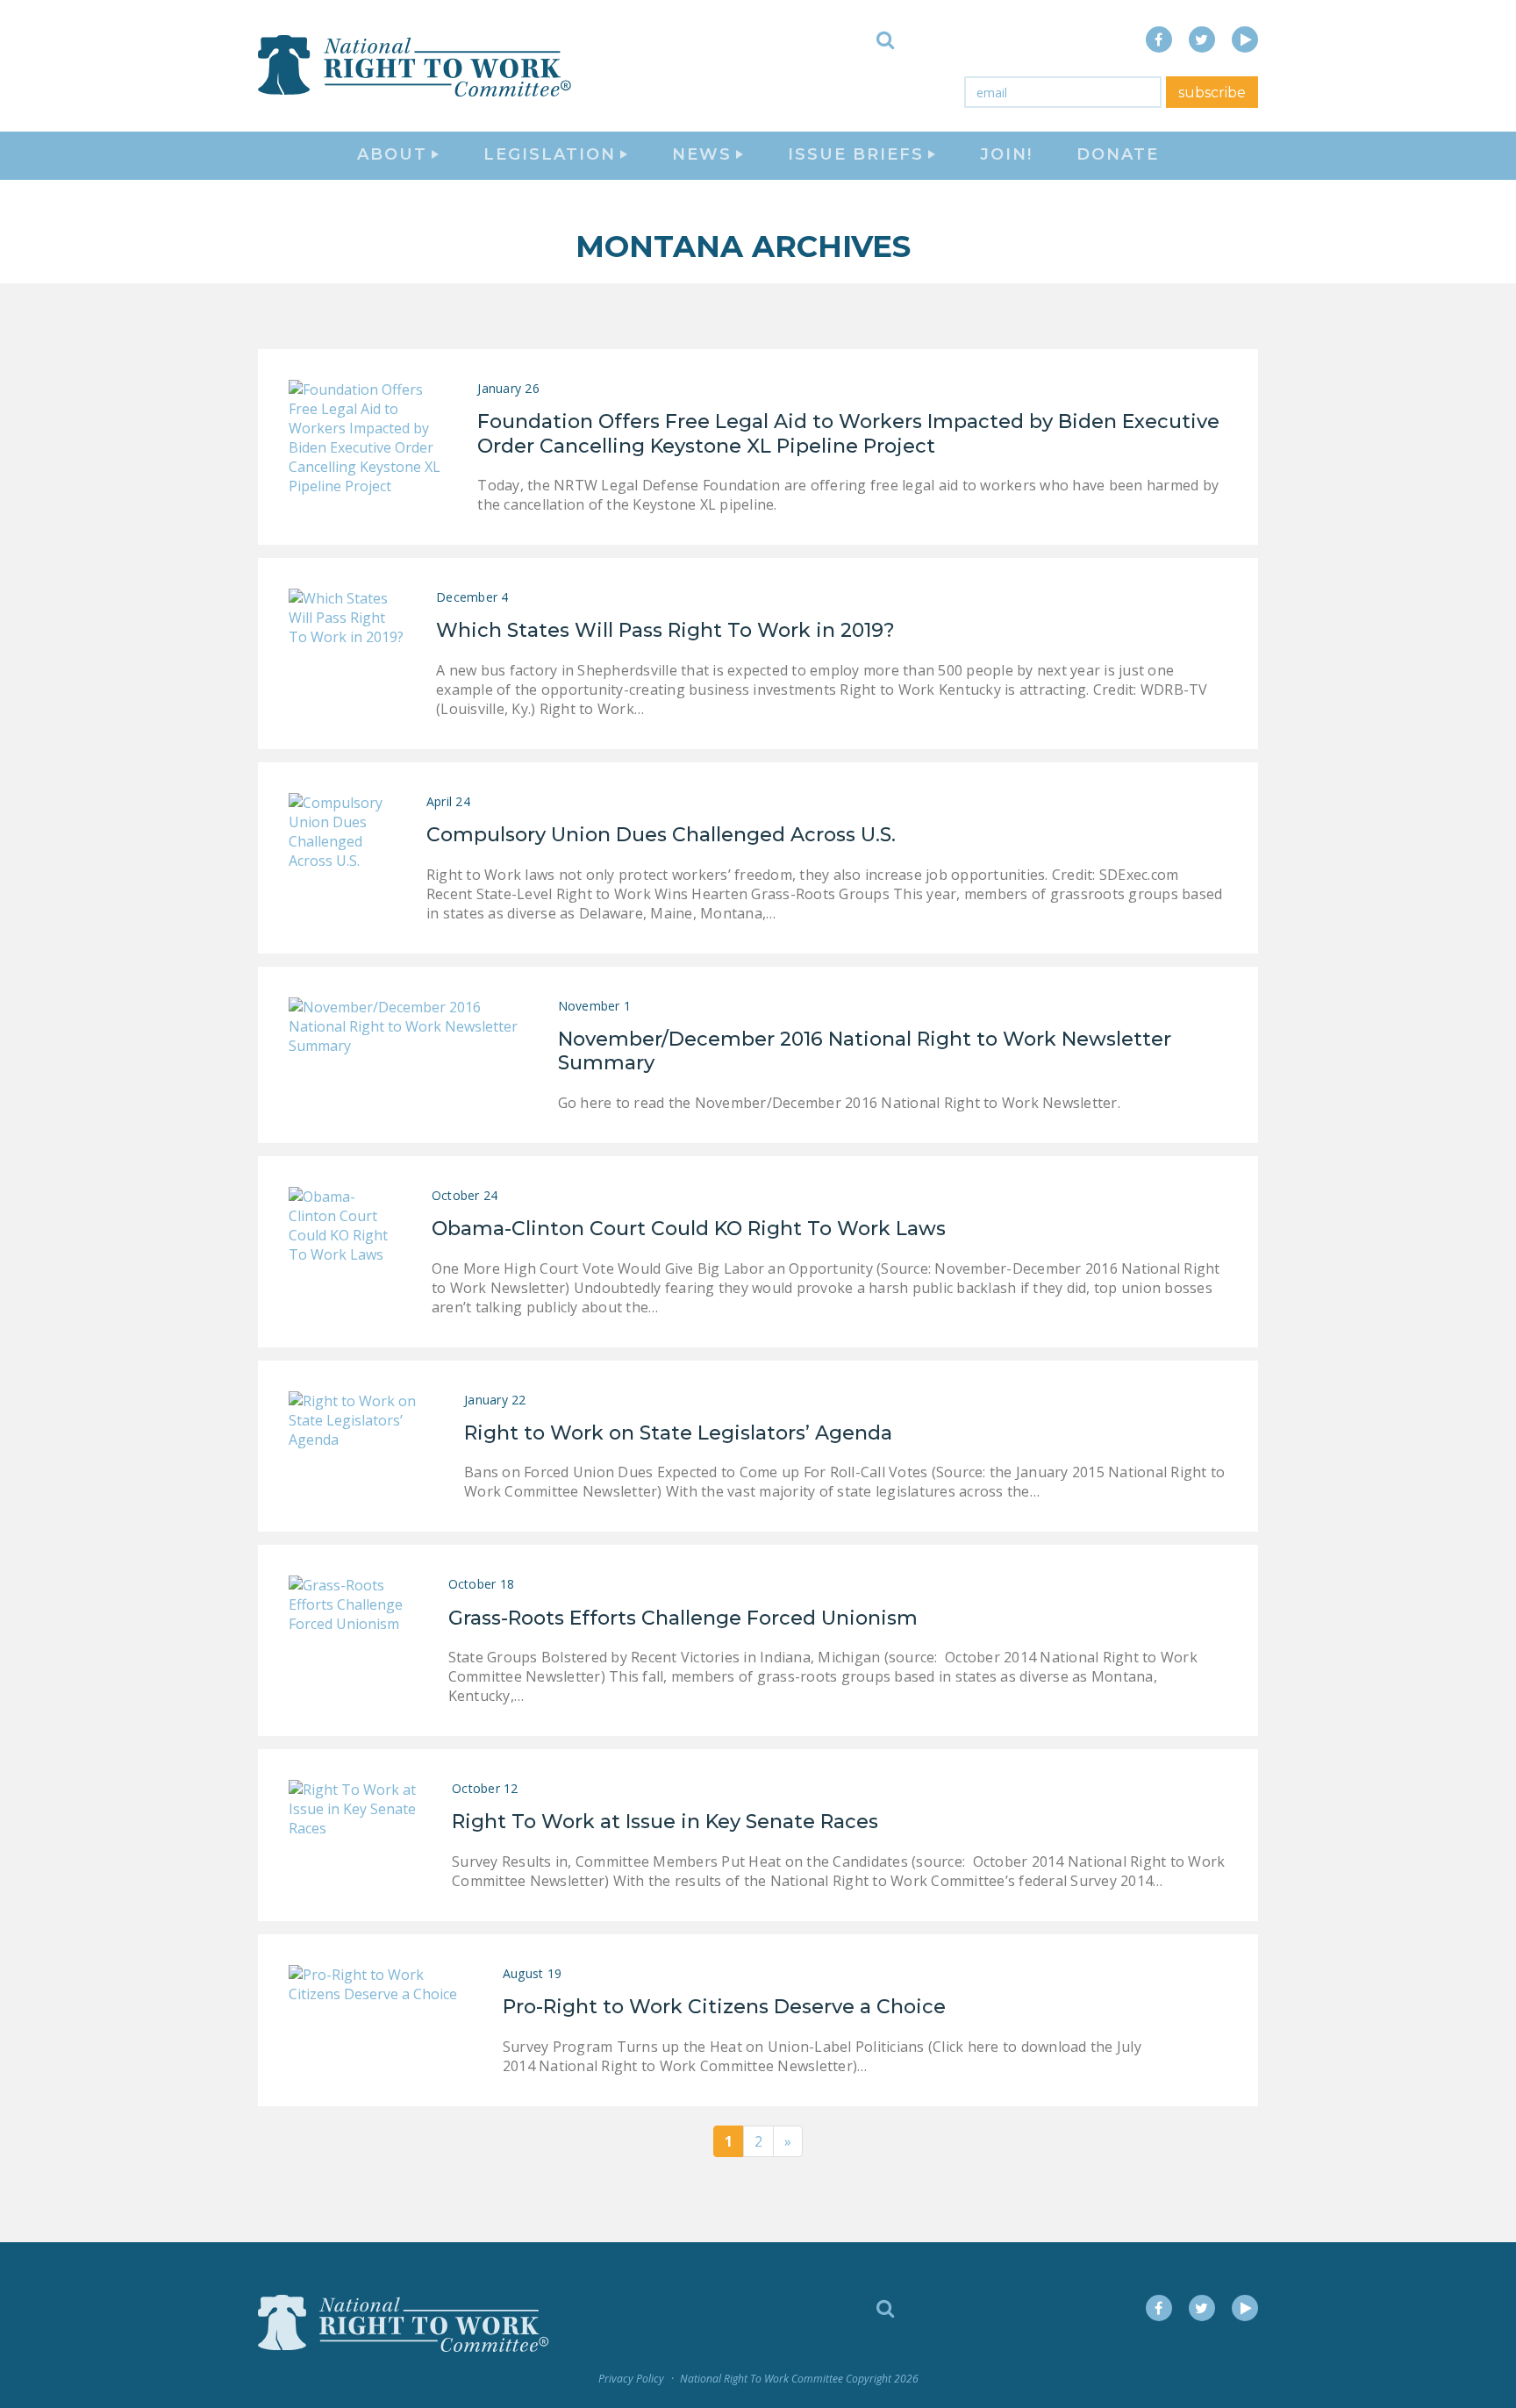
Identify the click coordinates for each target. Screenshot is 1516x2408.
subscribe (1212, 93)
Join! (1006, 154)
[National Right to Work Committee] (416, 66)
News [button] (702, 154)
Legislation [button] (550, 154)
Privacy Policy (631, 2379)
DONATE (1118, 154)
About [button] (392, 154)
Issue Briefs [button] (856, 154)
